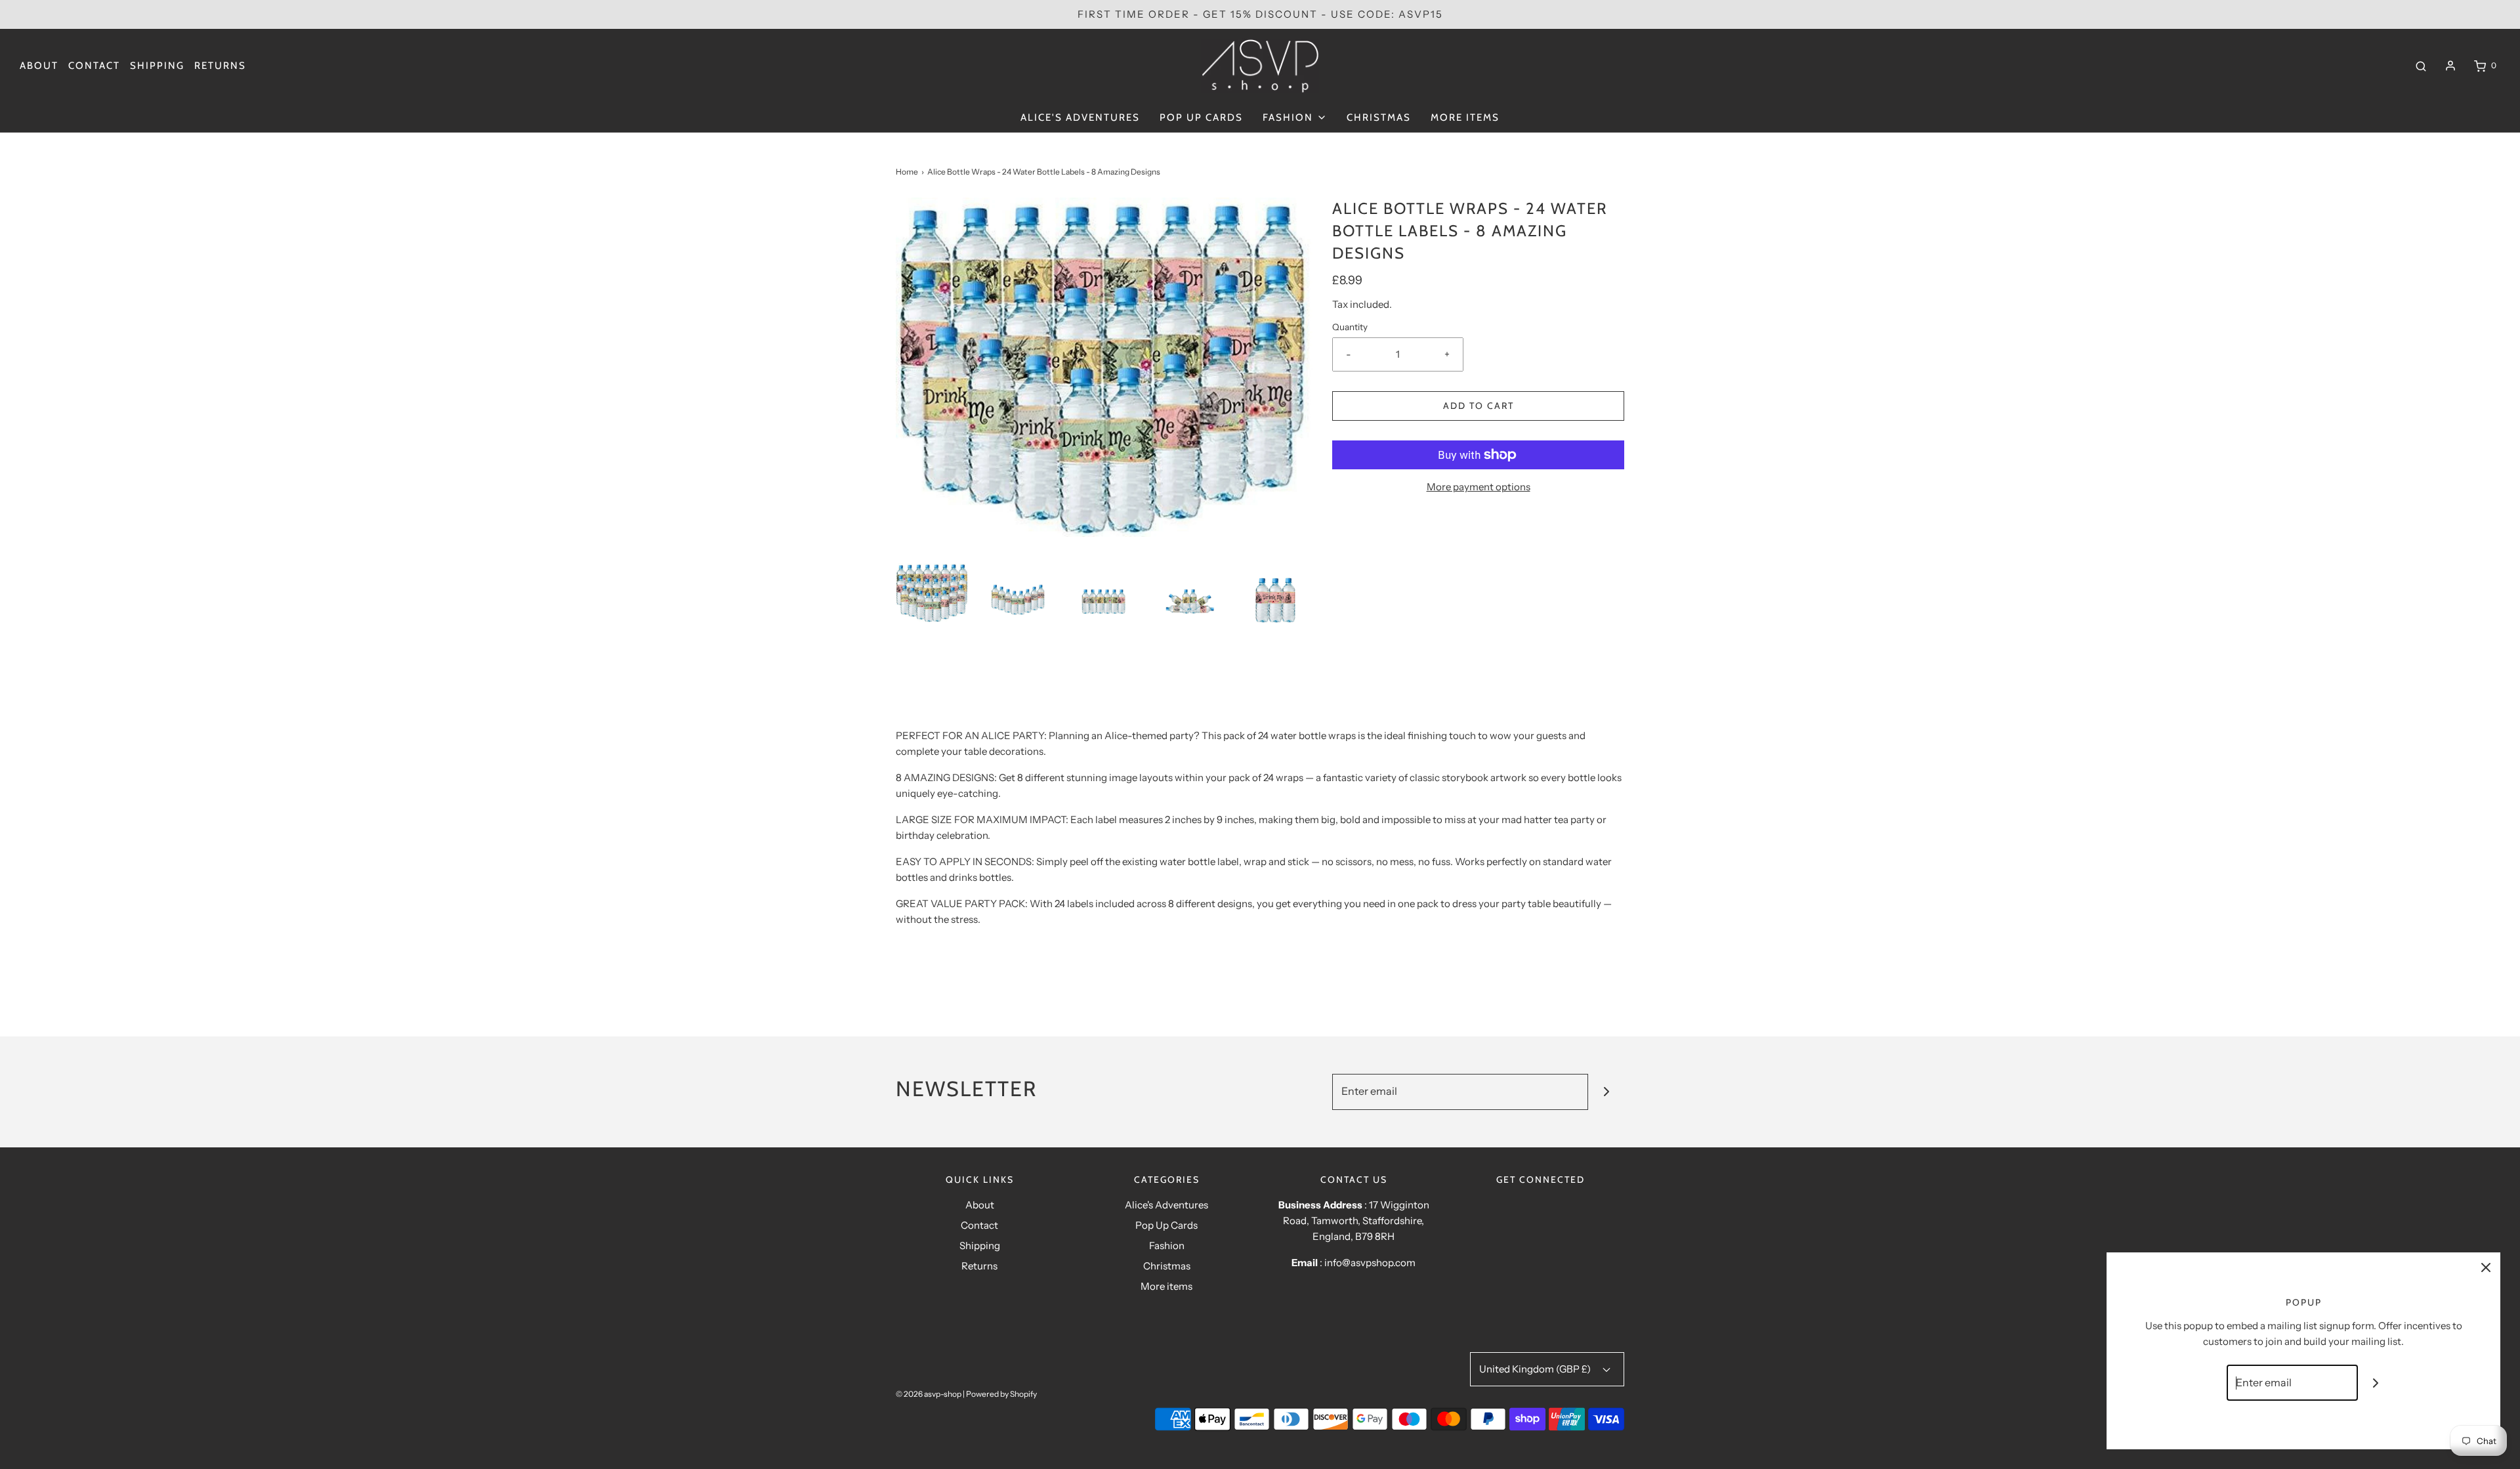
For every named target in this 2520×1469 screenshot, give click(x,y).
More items (1465, 117)
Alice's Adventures (1080, 117)
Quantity (1350, 327)
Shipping (157, 66)
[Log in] (2450, 66)
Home (907, 172)
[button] (932, 593)
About (39, 66)
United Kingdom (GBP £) (1536, 1369)
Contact (94, 66)
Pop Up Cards (1201, 117)
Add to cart (1479, 406)
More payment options (1479, 487)
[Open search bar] (2421, 66)
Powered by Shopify (1001, 1394)
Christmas (1379, 117)
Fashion (1167, 1245)
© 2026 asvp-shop (929, 1394)
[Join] (1606, 1092)
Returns (220, 66)
